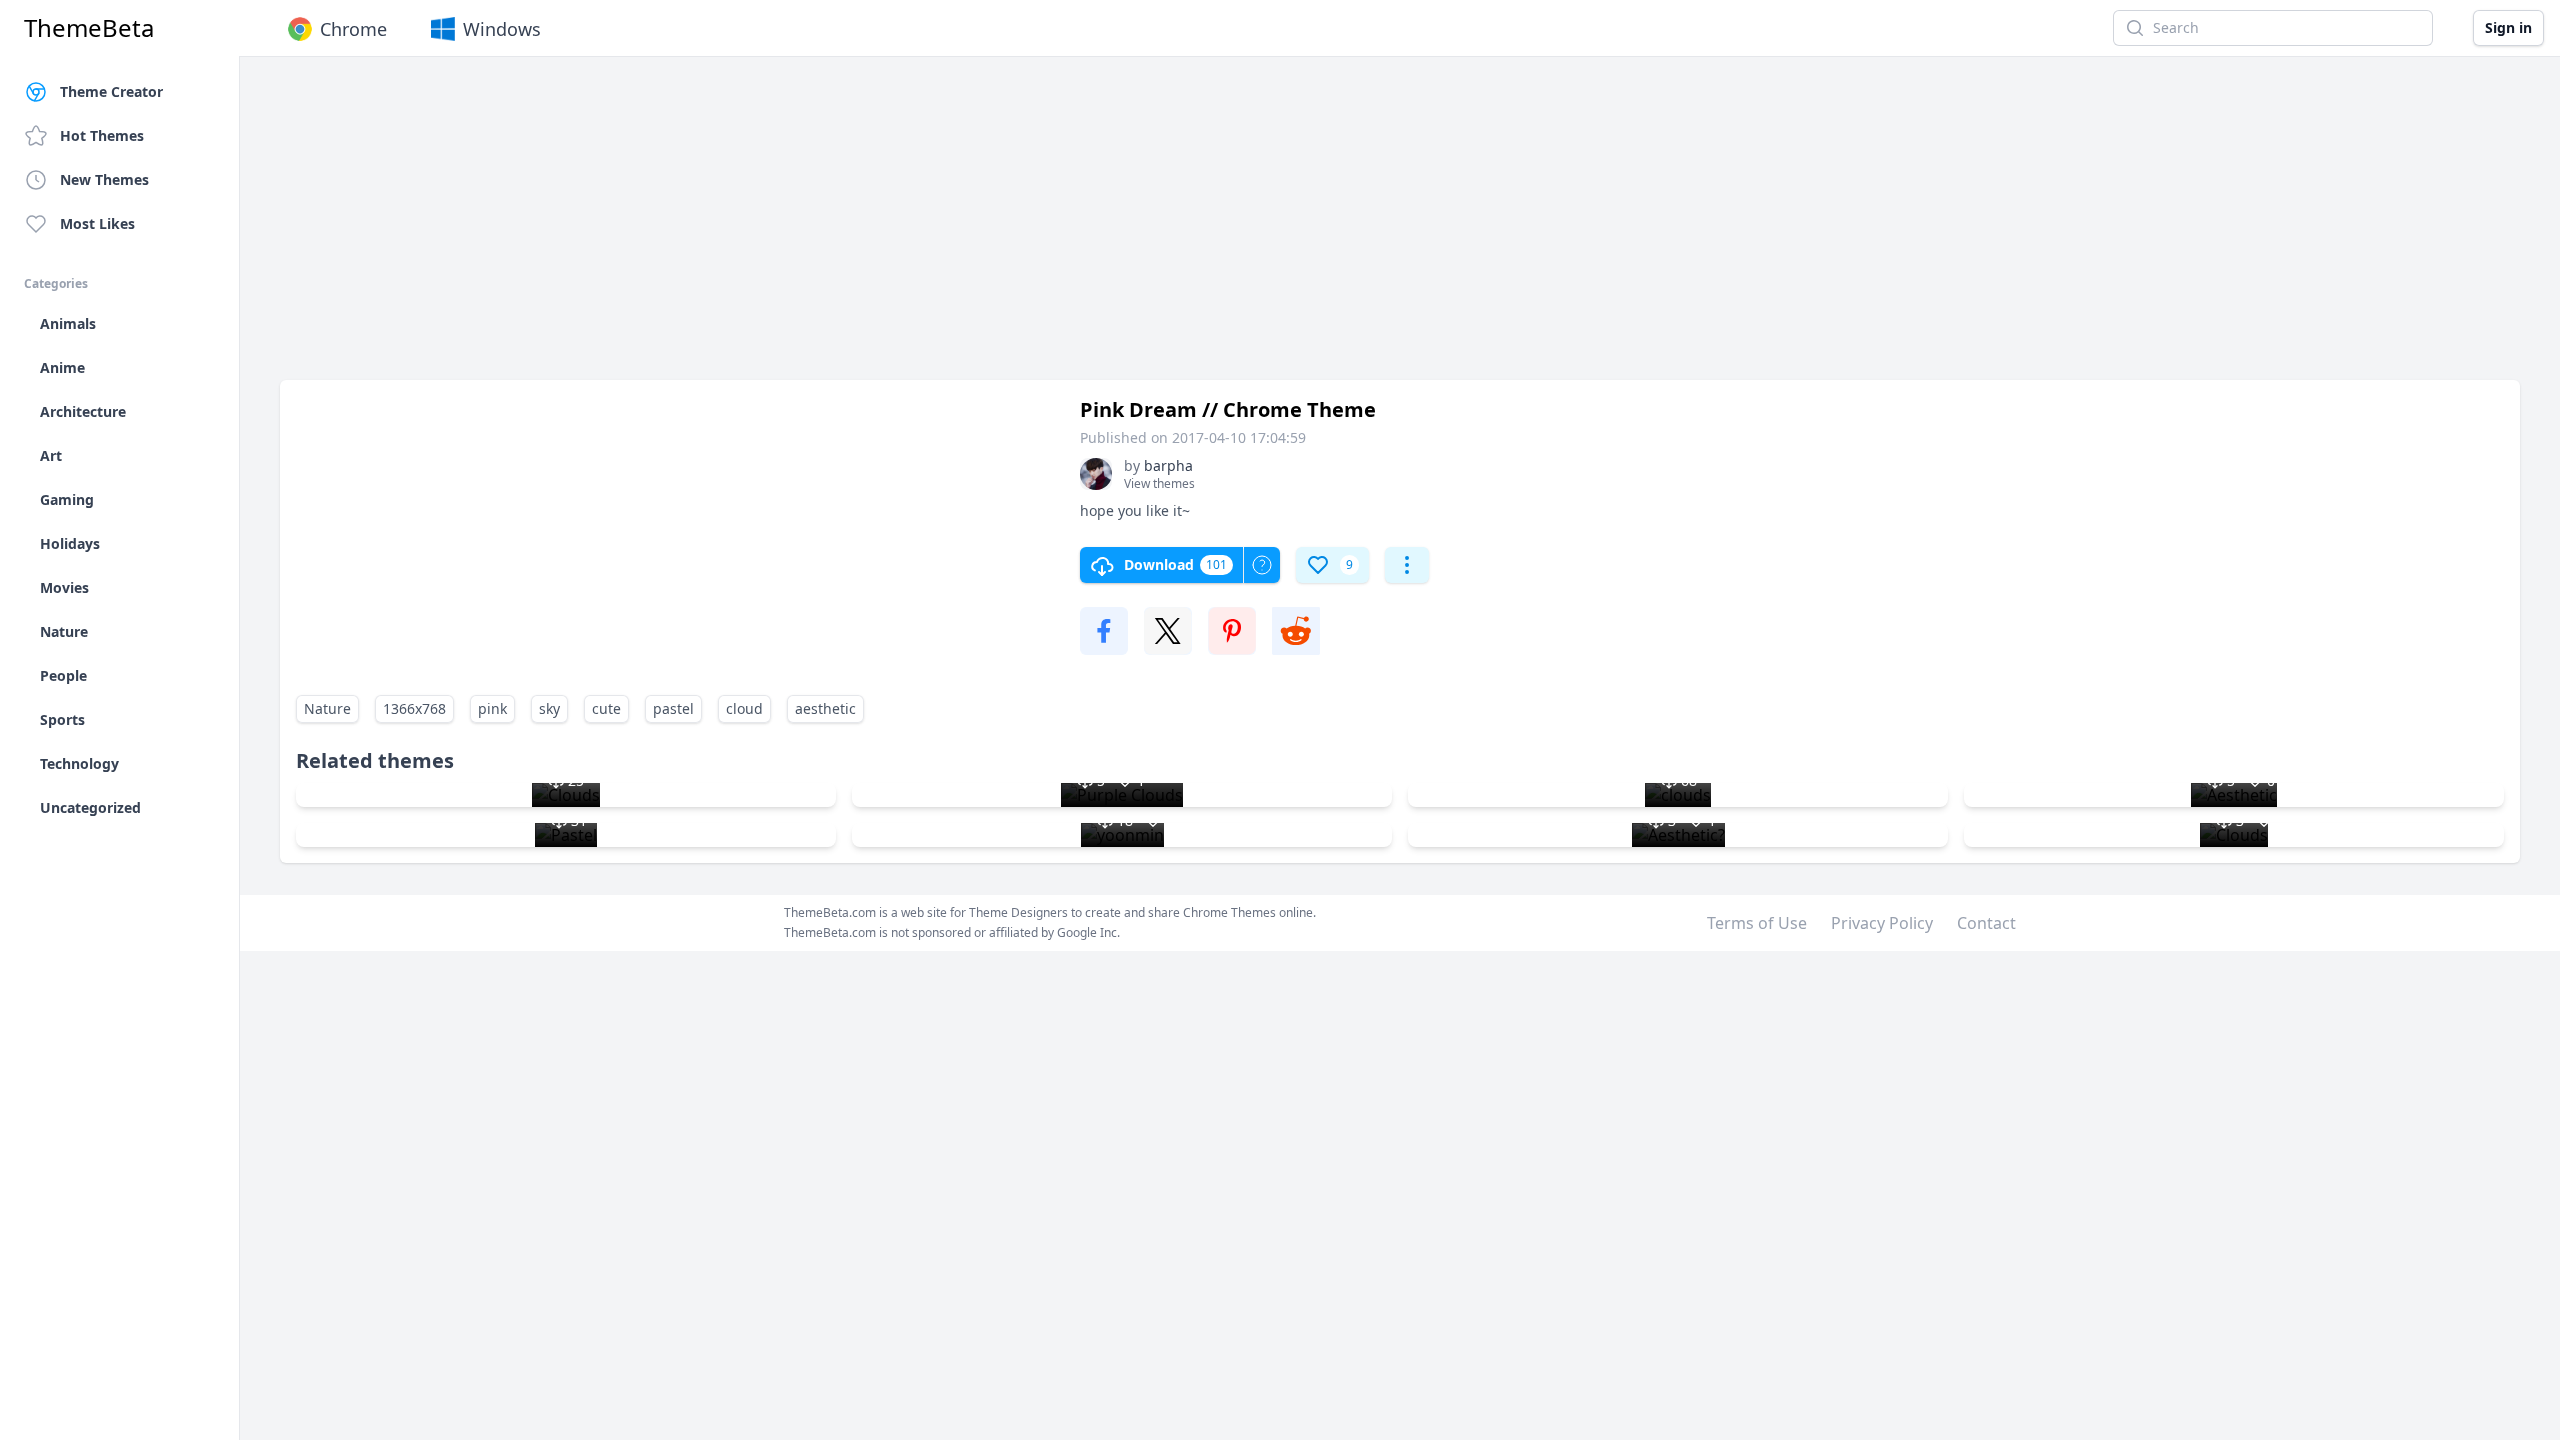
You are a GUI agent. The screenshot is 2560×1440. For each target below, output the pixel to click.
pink (492, 708)
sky (549, 708)
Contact (1986, 923)
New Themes (104, 179)
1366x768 (414, 708)
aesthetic (825, 708)
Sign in (2508, 27)
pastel (673, 708)
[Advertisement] (880, 228)
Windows (502, 29)
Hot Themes (102, 135)
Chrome (353, 29)
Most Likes (97, 223)
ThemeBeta (89, 28)
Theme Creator (111, 91)
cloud (744, 708)
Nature (327, 708)
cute (606, 708)
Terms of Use (1757, 923)
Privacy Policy (1882, 923)
